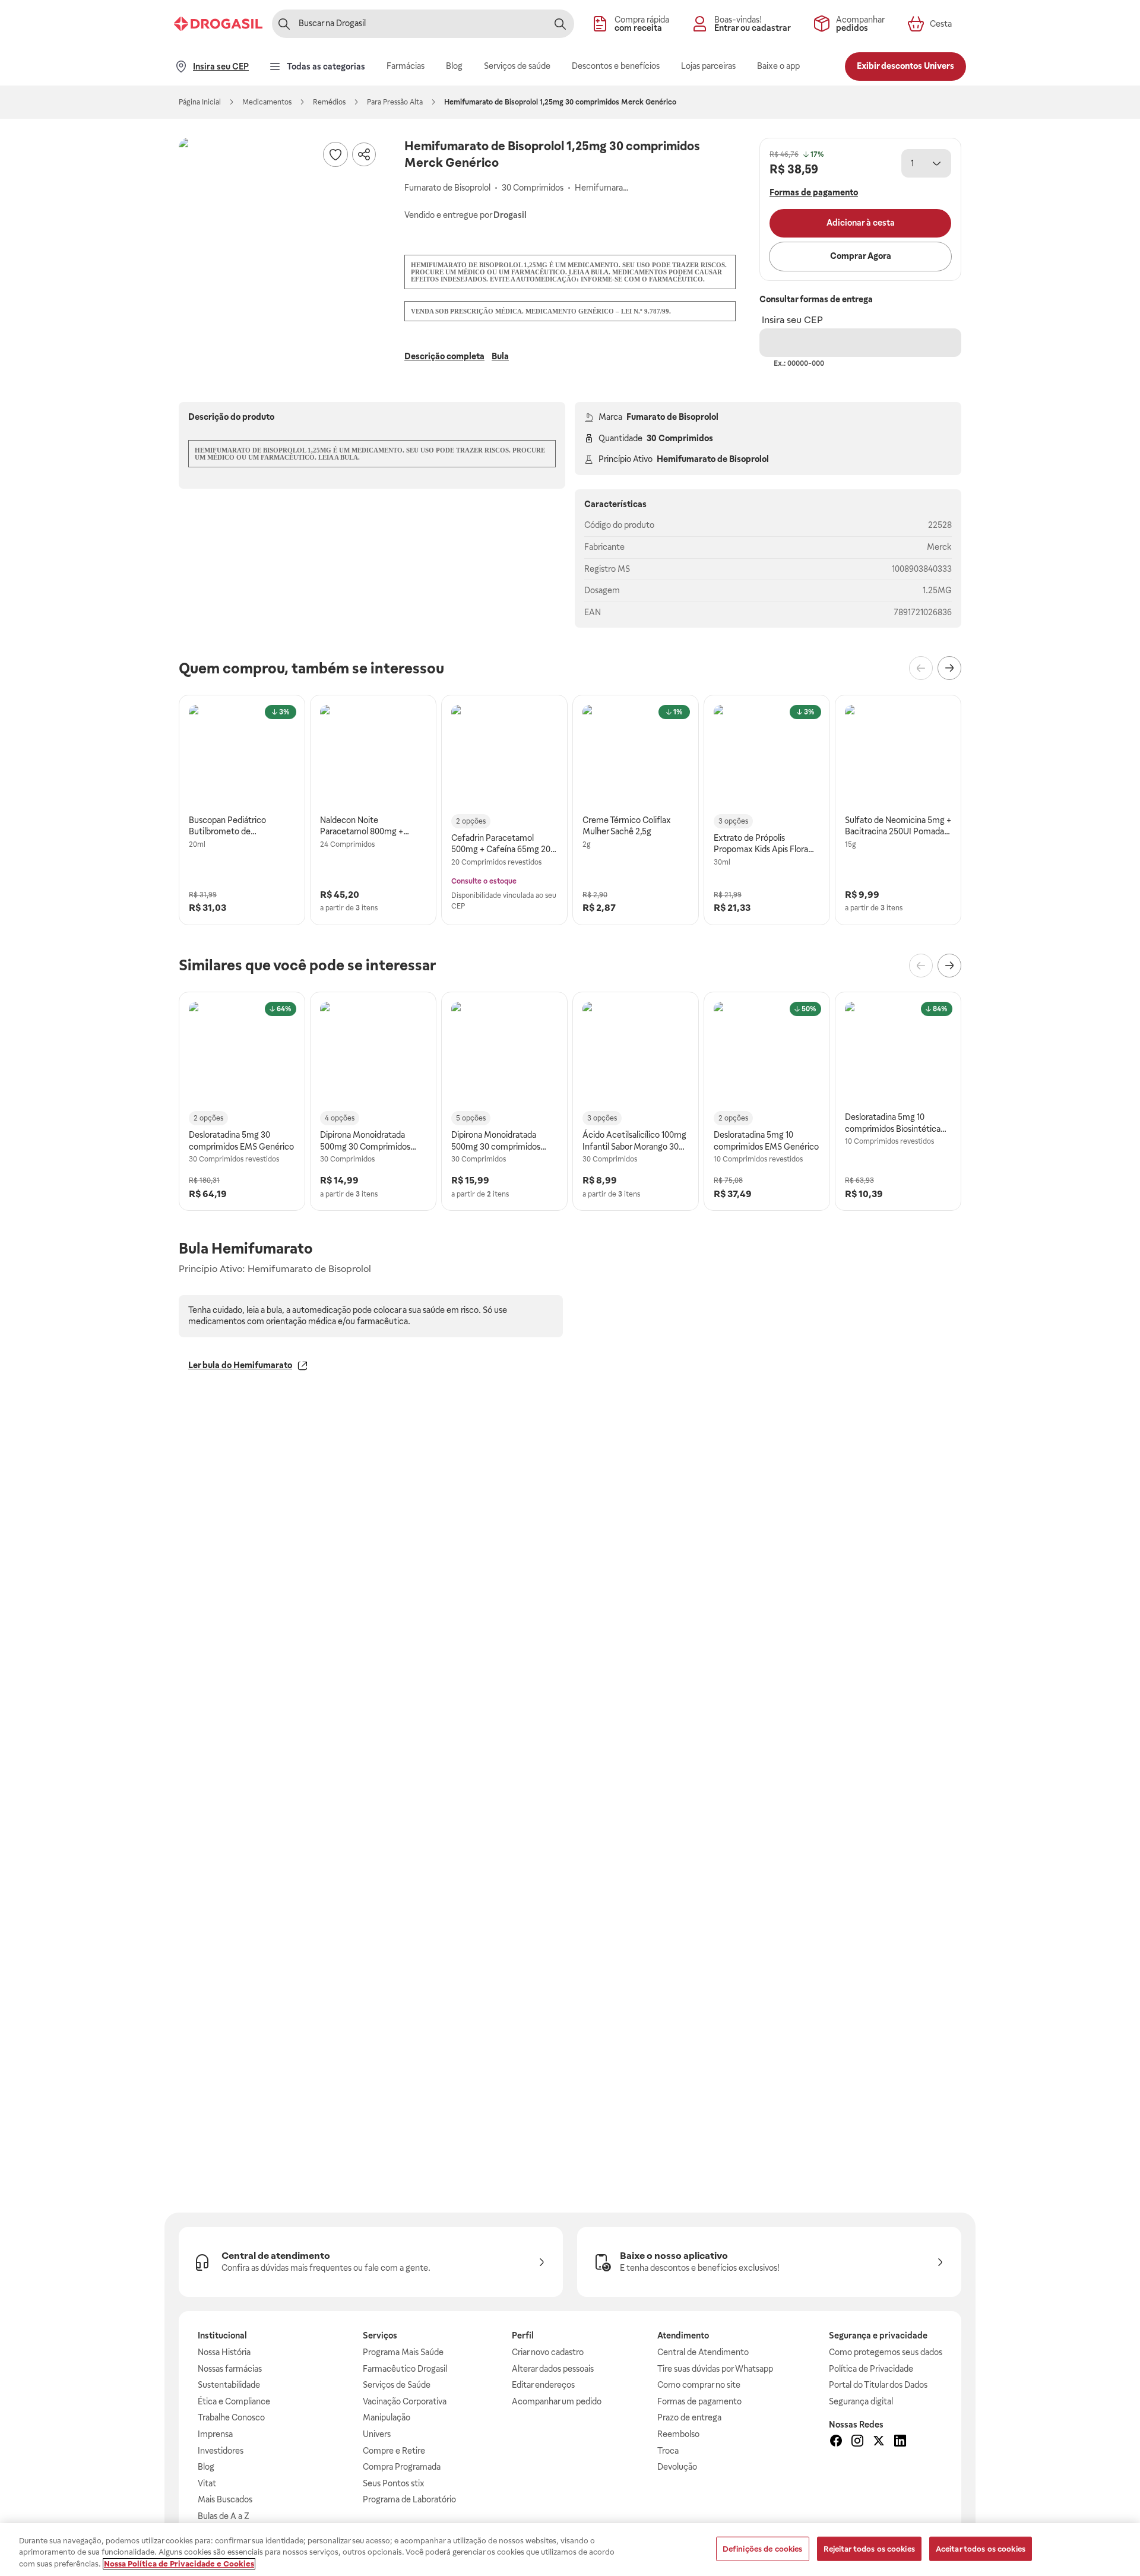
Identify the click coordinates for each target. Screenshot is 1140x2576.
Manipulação (387, 2417)
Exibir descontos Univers (905, 66)
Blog (206, 2467)
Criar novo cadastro (548, 2352)
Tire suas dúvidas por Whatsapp (715, 2369)
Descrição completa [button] (444, 356)
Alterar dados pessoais (553, 2369)
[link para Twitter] (879, 2442)
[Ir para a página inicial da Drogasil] (218, 24)
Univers (377, 2434)
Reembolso (678, 2434)
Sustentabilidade (229, 2385)
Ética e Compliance (234, 2401)
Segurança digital (861, 2401)
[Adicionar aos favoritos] (335, 154)
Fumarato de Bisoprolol (672, 417)
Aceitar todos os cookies (981, 2548)
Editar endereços (543, 2385)
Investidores (221, 2451)
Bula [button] (500, 356)
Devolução (677, 2467)
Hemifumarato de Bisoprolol (713, 459)
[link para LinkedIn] (900, 2442)
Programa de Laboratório (409, 2499)
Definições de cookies (763, 2548)
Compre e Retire (394, 2451)
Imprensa (215, 2434)
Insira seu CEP (792, 320)
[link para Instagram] (857, 2442)
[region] (570, 2550)
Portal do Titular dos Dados (878, 2385)
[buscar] (560, 24)
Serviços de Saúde (397, 2385)
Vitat (207, 2483)
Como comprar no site (699, 2385)
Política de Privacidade (871, 2369)
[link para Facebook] (836, 2442)
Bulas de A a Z (224, 2516)
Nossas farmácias (230, 2369)
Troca (668, 2451)
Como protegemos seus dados (886, 2352)
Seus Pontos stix (394, 2483)
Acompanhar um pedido (557, 2401)
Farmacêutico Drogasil (405, 2369)
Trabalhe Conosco (231, 2417)
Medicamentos (267, 102)
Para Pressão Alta (395, 102)
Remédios (329, 102)
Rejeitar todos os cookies (869, 2548)
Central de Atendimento (703, 2352)
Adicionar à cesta (861, 223)
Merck (939, 547)
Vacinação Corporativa (405, 2401)
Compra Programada (402, 2467)
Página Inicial (200, 102)
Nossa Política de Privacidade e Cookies (179, 2564)
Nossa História (224, 2352)
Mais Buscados (225, 2499)
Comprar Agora (861, 256)
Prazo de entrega (689, 2417)
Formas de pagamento (699, 2401)
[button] (280, 239)
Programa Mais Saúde (403, 2352)
